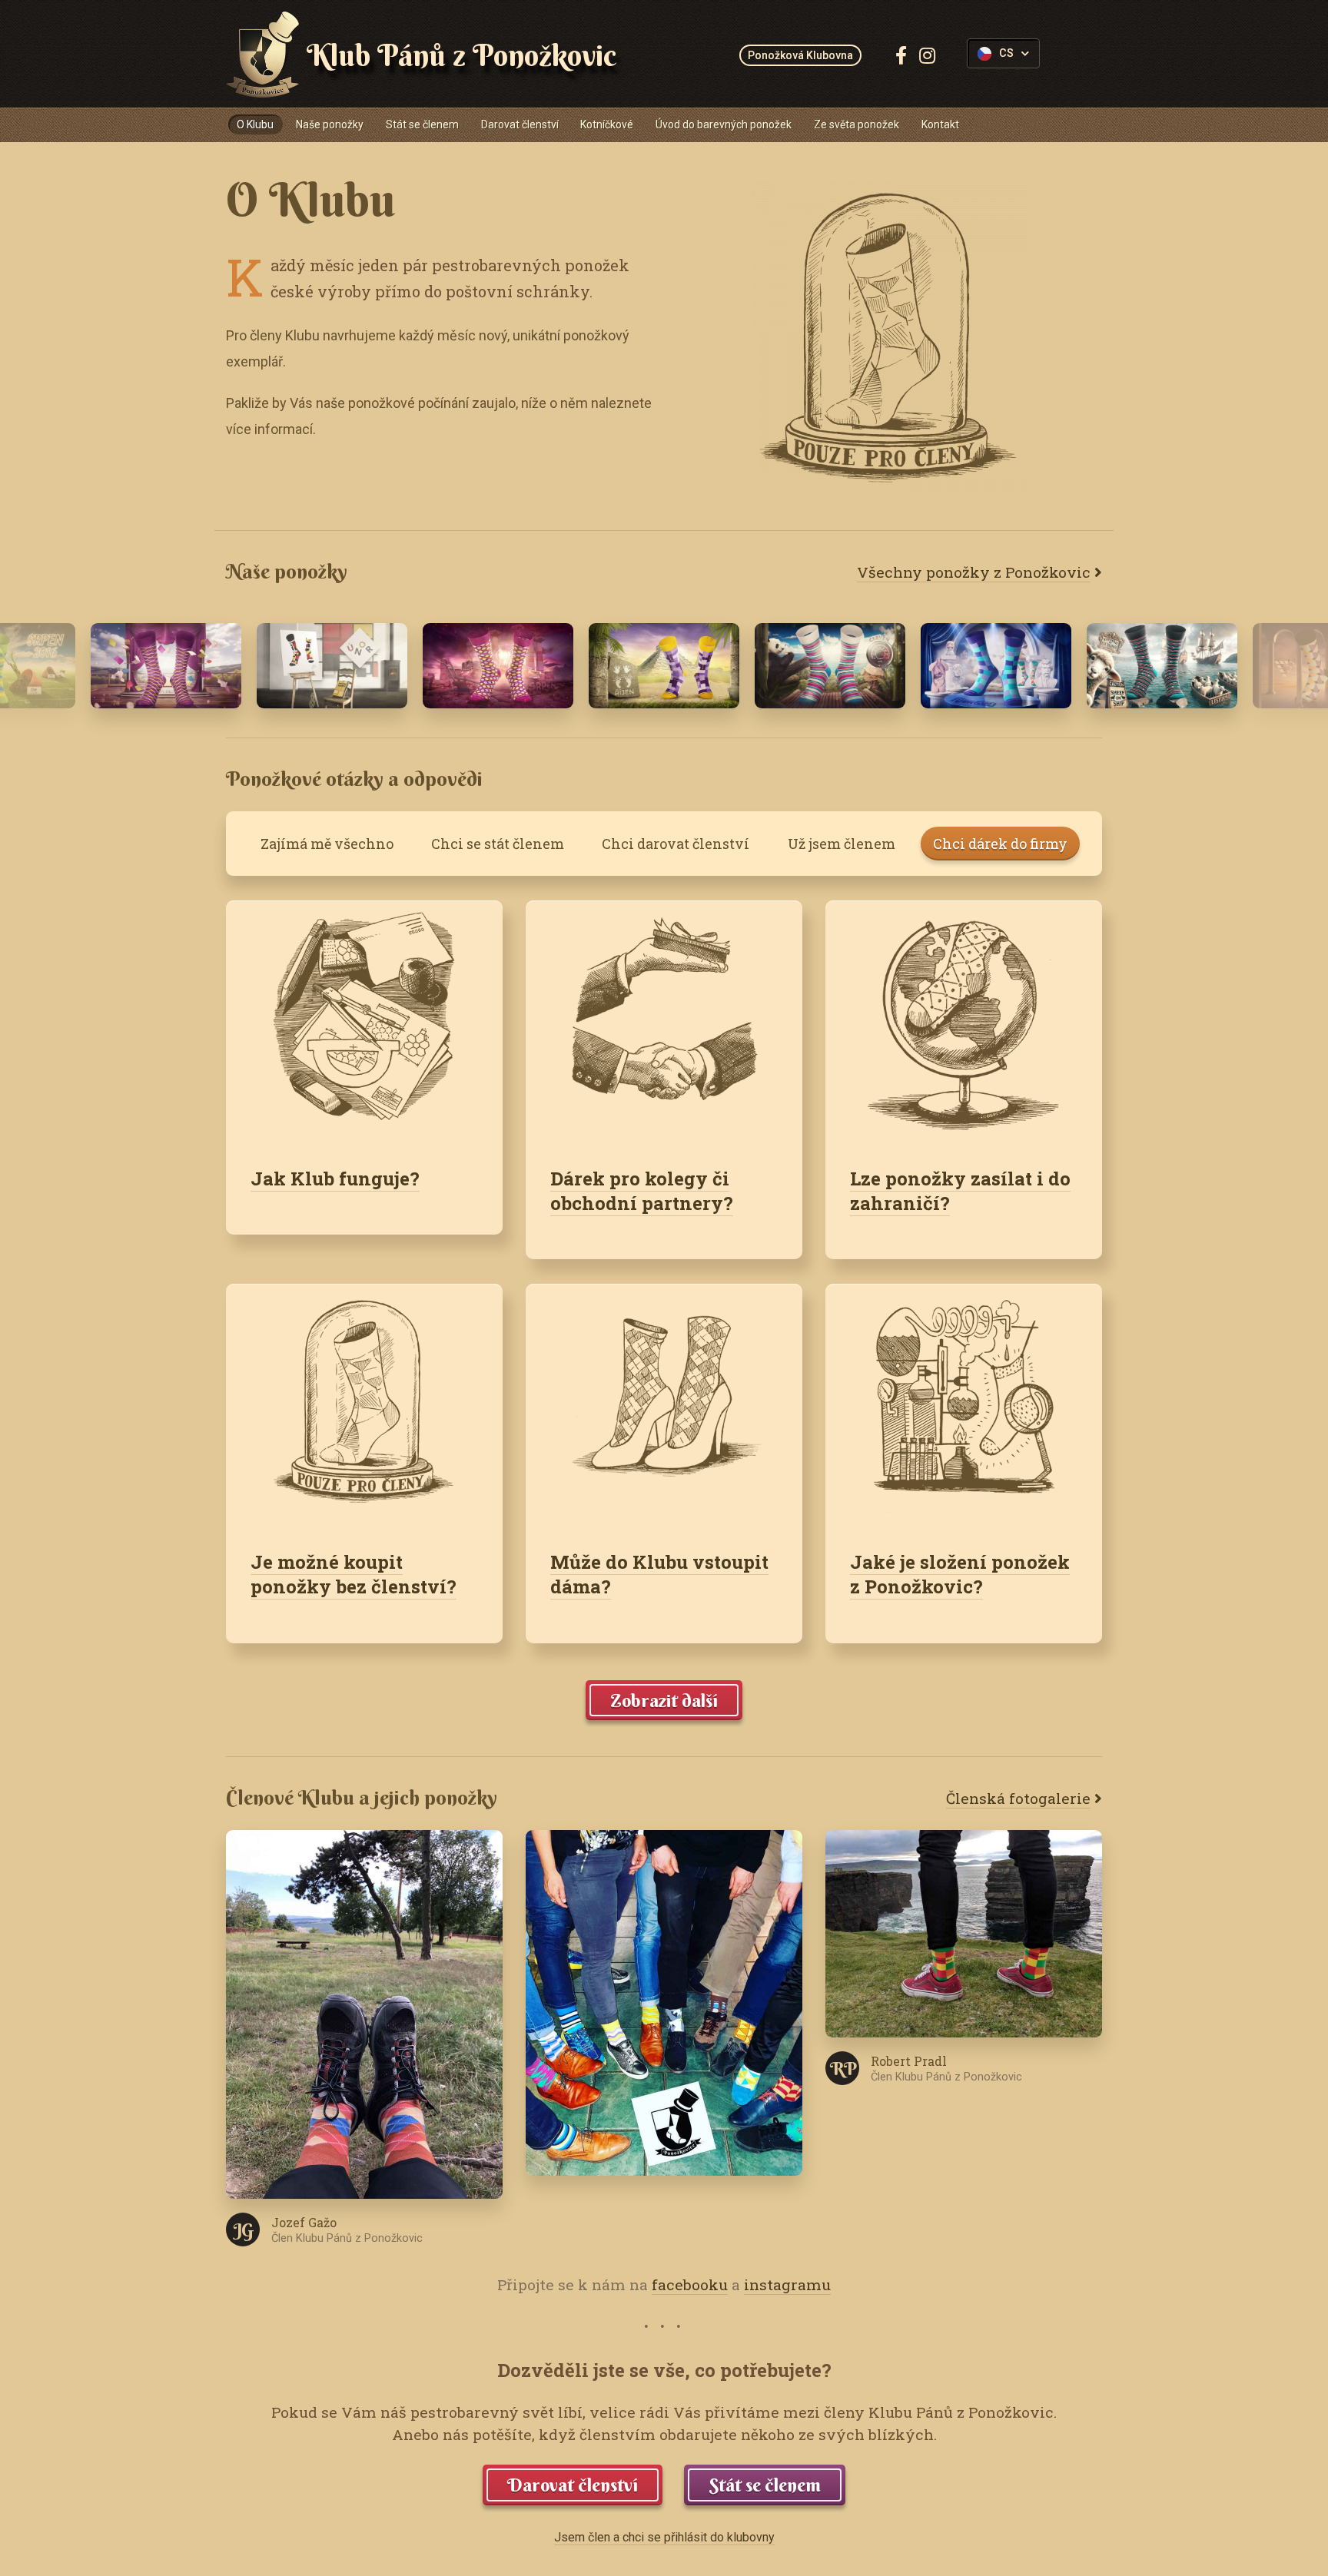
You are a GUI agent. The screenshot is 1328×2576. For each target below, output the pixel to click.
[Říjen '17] (664, 665)
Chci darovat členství (676, 844)
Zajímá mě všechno (327, 844)
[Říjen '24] (996, 665)
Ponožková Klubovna (800, 55)
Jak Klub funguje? (335, 1179)
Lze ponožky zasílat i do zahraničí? (960, 1191)
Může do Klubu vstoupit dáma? (659, 1574)
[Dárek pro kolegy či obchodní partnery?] (664, 1021)
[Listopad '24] (1162, 665)
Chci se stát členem (498, 844)
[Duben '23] (166, 665)
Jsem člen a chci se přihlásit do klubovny (664, 2537)
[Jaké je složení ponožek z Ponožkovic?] (964, 1404)
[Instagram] (927, 55)
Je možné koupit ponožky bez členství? (354, 1574)
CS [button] (1006, 53)
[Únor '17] (332, 665)
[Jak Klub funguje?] (364, 1021)
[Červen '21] (830, 665)
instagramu (787, 2284)
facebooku (690, 2284)
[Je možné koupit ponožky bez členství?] (364, 1404)
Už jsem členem (842, 844)
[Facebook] (901, 55)
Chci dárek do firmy (1000, 844)
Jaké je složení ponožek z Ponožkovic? (960, 1574)
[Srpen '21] (498, 665)
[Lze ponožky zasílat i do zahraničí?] (964, 1021)
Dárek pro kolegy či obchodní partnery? (642, 1191)
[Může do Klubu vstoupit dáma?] (664, 1404)
